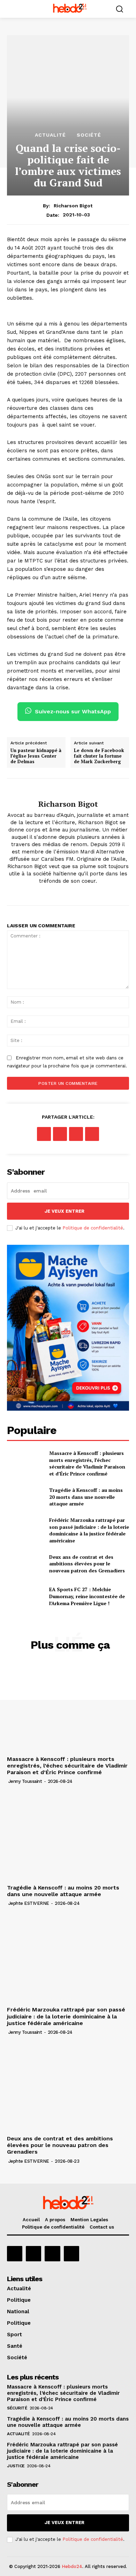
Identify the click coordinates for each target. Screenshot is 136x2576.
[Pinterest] (76, 1134)
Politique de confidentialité (93, 1228)
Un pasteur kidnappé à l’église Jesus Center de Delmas (36, 756)
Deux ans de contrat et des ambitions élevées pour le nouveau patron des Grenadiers (87, 1564)
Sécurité (17, 2408)
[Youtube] (71, 2254)
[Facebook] (68, 892)
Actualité (50, 135)
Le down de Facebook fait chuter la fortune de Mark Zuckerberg (99, 756)
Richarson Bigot (73, 206)
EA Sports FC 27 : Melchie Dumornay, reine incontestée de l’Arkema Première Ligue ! (87, 1596)
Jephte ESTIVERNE (29, 1903)
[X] (60, 1134)
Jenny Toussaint (25, 1781)
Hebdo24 (72, 2566)
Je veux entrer (65, 1211)
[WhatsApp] (92, 1134)
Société (89, 135)
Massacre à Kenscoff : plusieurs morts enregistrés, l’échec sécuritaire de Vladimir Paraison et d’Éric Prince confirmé (87, 1463)
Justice (16, 2466)
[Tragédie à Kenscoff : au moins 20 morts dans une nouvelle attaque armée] (25, 1497)
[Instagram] (33, 2254)
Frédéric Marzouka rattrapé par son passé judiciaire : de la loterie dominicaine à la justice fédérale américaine (89, 1530)
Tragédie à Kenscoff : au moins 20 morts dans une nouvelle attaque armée (86, 1497)
